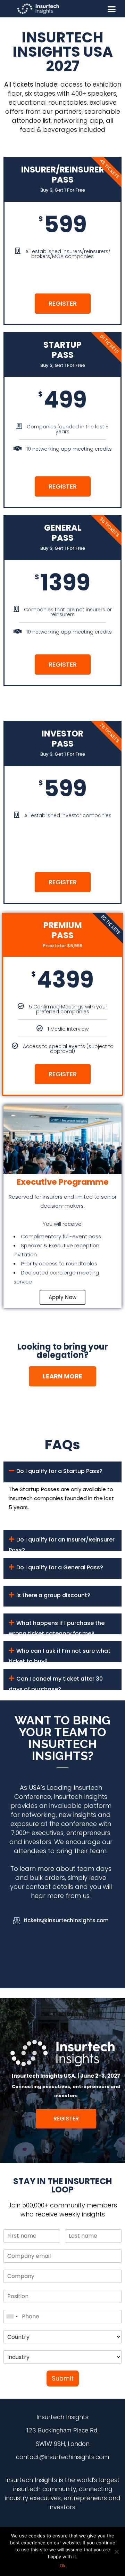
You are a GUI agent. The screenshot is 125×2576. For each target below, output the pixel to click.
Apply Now (62, 1297)
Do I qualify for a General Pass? (60, 1567)
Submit (63, 2378)
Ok (63, 2566)
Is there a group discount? (53, 1595)
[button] (112, 9)
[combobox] (12, 2317)
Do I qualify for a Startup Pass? (59, 1471)
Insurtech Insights (81, 1797)
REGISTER (63, 303)
